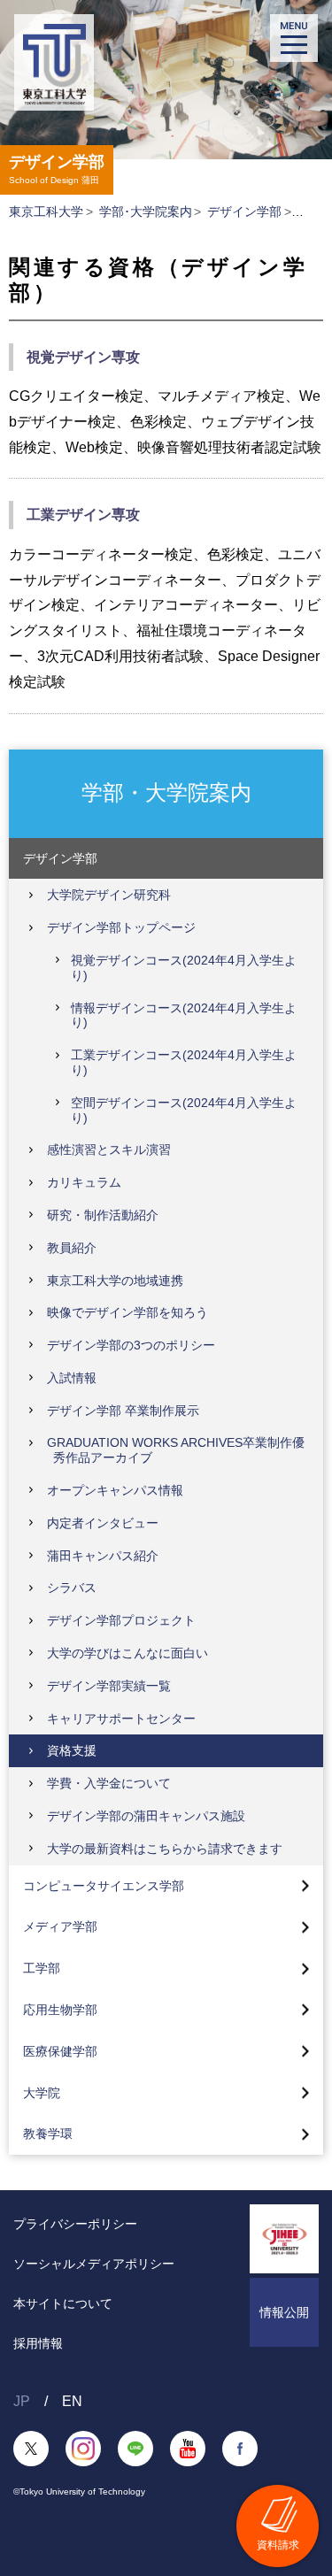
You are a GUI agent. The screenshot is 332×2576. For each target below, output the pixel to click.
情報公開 (284, 2312)
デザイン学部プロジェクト (121, 1620)
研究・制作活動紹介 (103, 1215)
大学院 (42, 2093)
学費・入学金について (109, 1783)
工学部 (42, 1968)
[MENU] (294, 38)
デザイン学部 (244, 211)
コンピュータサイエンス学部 (104, 1886)
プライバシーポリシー (75, 2224)
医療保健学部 (60, 2051)
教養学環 (48, 2134)
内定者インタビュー (103, 1523)
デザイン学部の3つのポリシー (131, 1345)
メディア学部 (60, 1926)
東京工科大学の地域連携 (115, 1280)
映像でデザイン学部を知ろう (127, 1312)
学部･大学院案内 (146, 211)
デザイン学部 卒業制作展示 (123, 1411)
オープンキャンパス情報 (115, 1490)
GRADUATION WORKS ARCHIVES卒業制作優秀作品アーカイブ (176, 1450)
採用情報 (38, 2343)
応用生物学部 (60, 2010)
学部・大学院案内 (166, 792)
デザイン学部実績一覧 (109, 1686)
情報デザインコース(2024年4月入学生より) (184, 1015)
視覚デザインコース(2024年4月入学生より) (184, 968)
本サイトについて (63, 2303)
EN (72, 2401)
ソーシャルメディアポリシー (94, 2264)
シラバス (72, 1588)
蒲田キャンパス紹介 (103, 1556)
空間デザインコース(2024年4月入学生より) (184, 1110)
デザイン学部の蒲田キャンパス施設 (146, 1816)
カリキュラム (84, 1182)
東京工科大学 (46, 211)
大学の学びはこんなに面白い (127, 1653)
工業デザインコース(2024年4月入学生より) (184, 1062)
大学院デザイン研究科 (109, 895)
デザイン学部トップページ (121, 927)
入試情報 (72, 1378)
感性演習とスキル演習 (109, 1150)
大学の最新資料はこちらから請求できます (165, 1849)
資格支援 (72, 1750)
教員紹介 (72, 1248)
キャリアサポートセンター (121, 1719)
